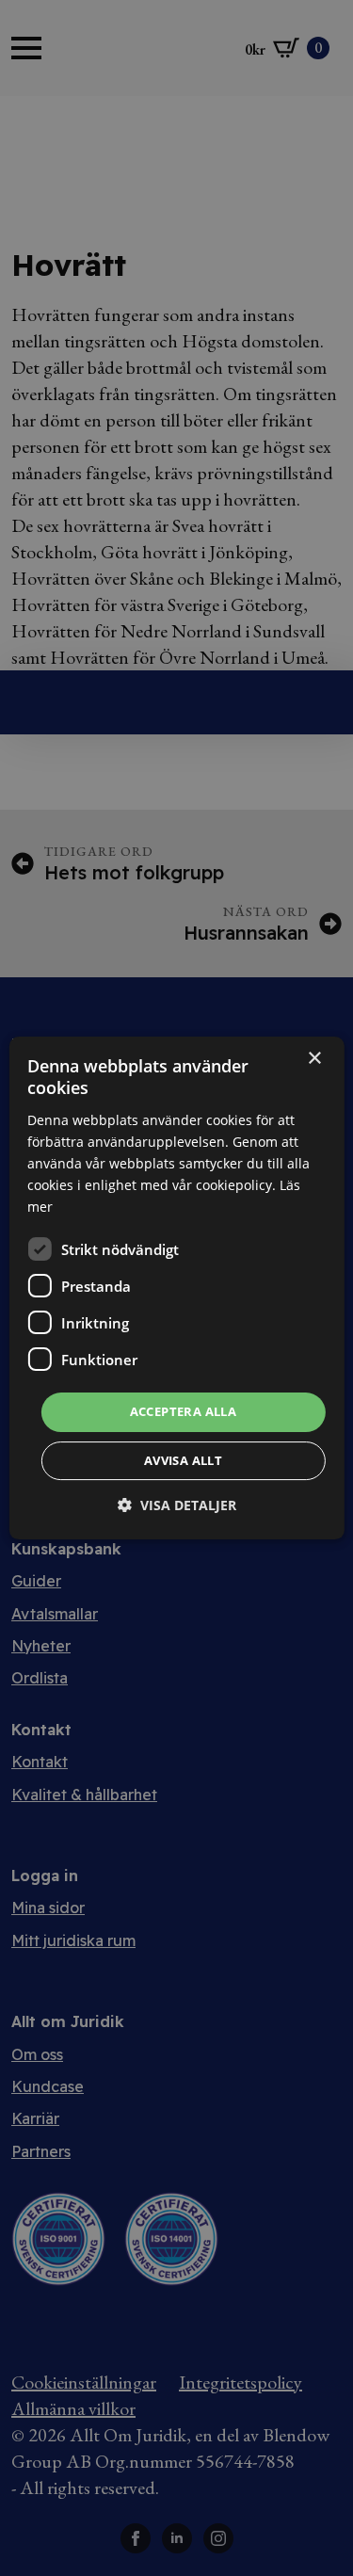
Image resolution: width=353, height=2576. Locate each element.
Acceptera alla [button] (184, 1411)
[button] (177, 1505)
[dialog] (176, 1288)
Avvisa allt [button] (183, 1460)
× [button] (314, 1059)
